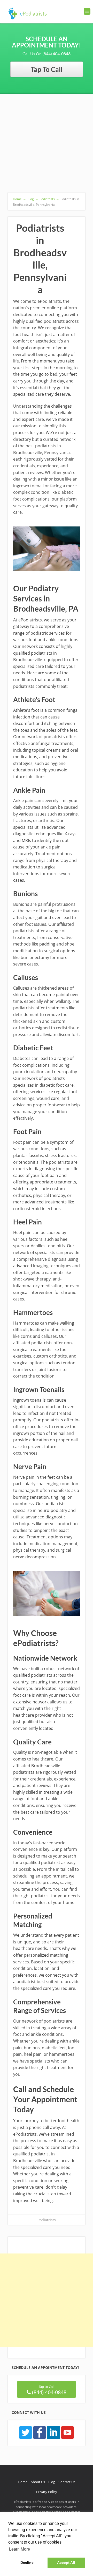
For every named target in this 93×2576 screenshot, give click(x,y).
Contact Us (67, 2482)
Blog (52, 2482)
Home (23, 2482)
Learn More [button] (20, 2549)
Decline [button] (27, 2563)
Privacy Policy (47, 2492)
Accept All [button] (66, 2563)
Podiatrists (47, 2220)
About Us (38, 2482)
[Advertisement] (47, 143)
